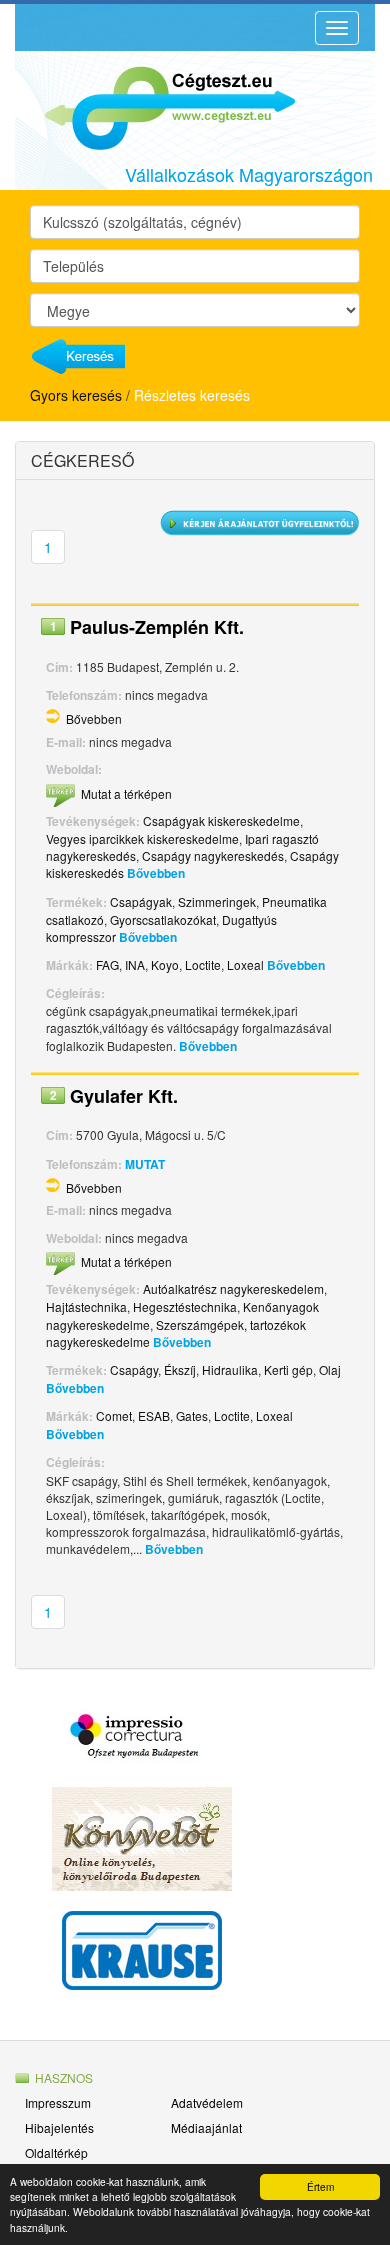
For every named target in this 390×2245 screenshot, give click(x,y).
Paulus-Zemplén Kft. (157, 627)
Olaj (330, 1369)
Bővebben (94, 718)
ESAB (154, 1415)
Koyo (165, 964)
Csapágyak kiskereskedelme (221, 820)
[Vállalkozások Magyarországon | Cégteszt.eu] (155, 106)
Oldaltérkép (56, 2152)
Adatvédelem (207, 2102)
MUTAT (145, 1164)
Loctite (203, 964)
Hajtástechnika (86, 1306)
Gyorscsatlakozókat (163, 919)
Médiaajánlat (206, 2127)
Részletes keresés (192, 395)
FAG (107, 964)
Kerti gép (288, 1369)
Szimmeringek (217, 901)
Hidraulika (230, 1369)
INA (135, 964)
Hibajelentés (59, 2127)
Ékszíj (180, 1369)
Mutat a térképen (126, 793)
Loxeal (245, 964)
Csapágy (134, 1369)
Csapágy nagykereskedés (213, 855)
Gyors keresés (76, 395)
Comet (114, 1415)
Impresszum (58, 2102)
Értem (320, 2186)
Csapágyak (141, 901)
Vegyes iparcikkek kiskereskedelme (142, 838)
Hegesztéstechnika (185, 1306)
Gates (192, 1415)
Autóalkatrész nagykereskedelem (233, 1288)
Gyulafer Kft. (124, 1096)
